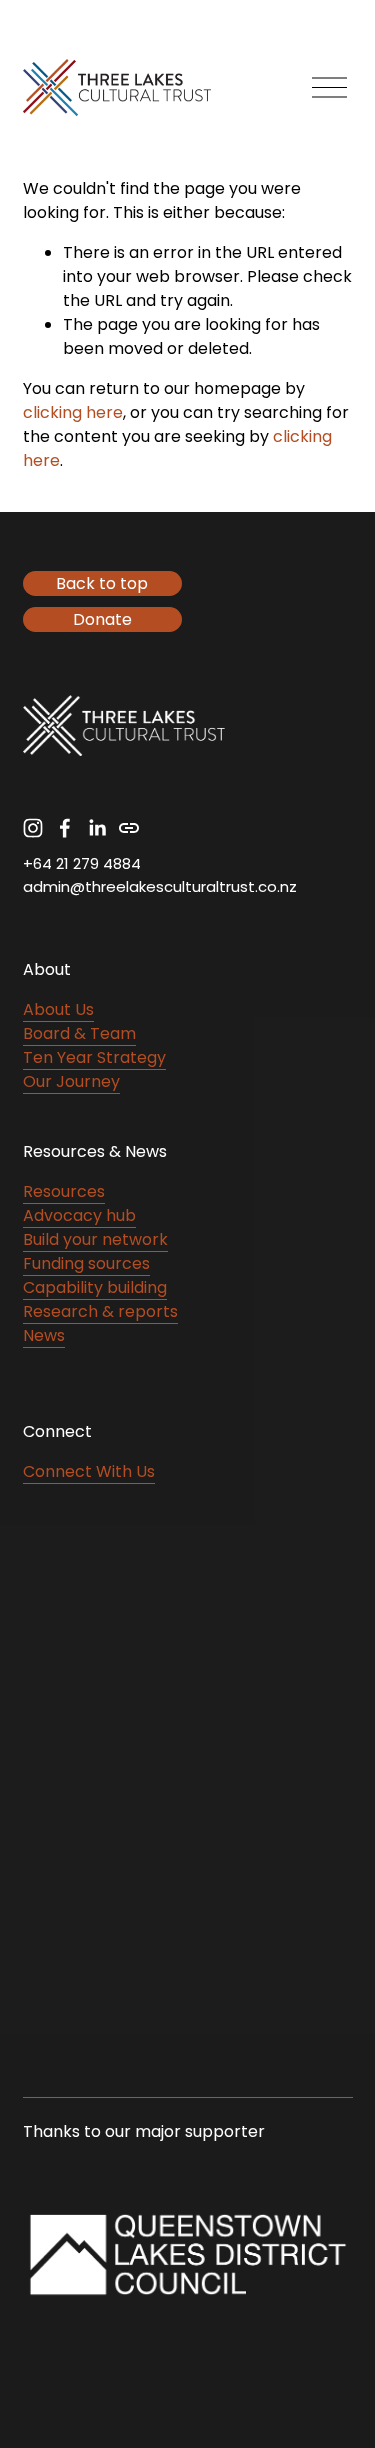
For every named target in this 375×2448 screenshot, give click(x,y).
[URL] (129, 828)
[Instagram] (33, 828)
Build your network (95, 1239)
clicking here (73, 412)
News (44, 1335)
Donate (102, 619)
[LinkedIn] (97, 828)
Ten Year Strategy (94, 1057)
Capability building (95, 1287)
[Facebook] (65, 828)
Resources (64, 1191)
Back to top (102, 583)
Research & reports (100, 1311)
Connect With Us (89, 1471)
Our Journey (71, 1081)
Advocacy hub (79, 1215)
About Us (58, 1009)
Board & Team (79, 1033)
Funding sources (86, 1263)
